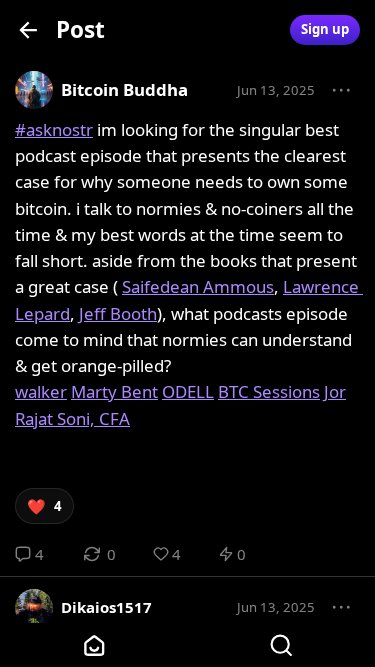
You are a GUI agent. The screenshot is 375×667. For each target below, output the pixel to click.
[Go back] (28, 29)
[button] (342, 91)
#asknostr (54, 129)
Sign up (325, 29)
